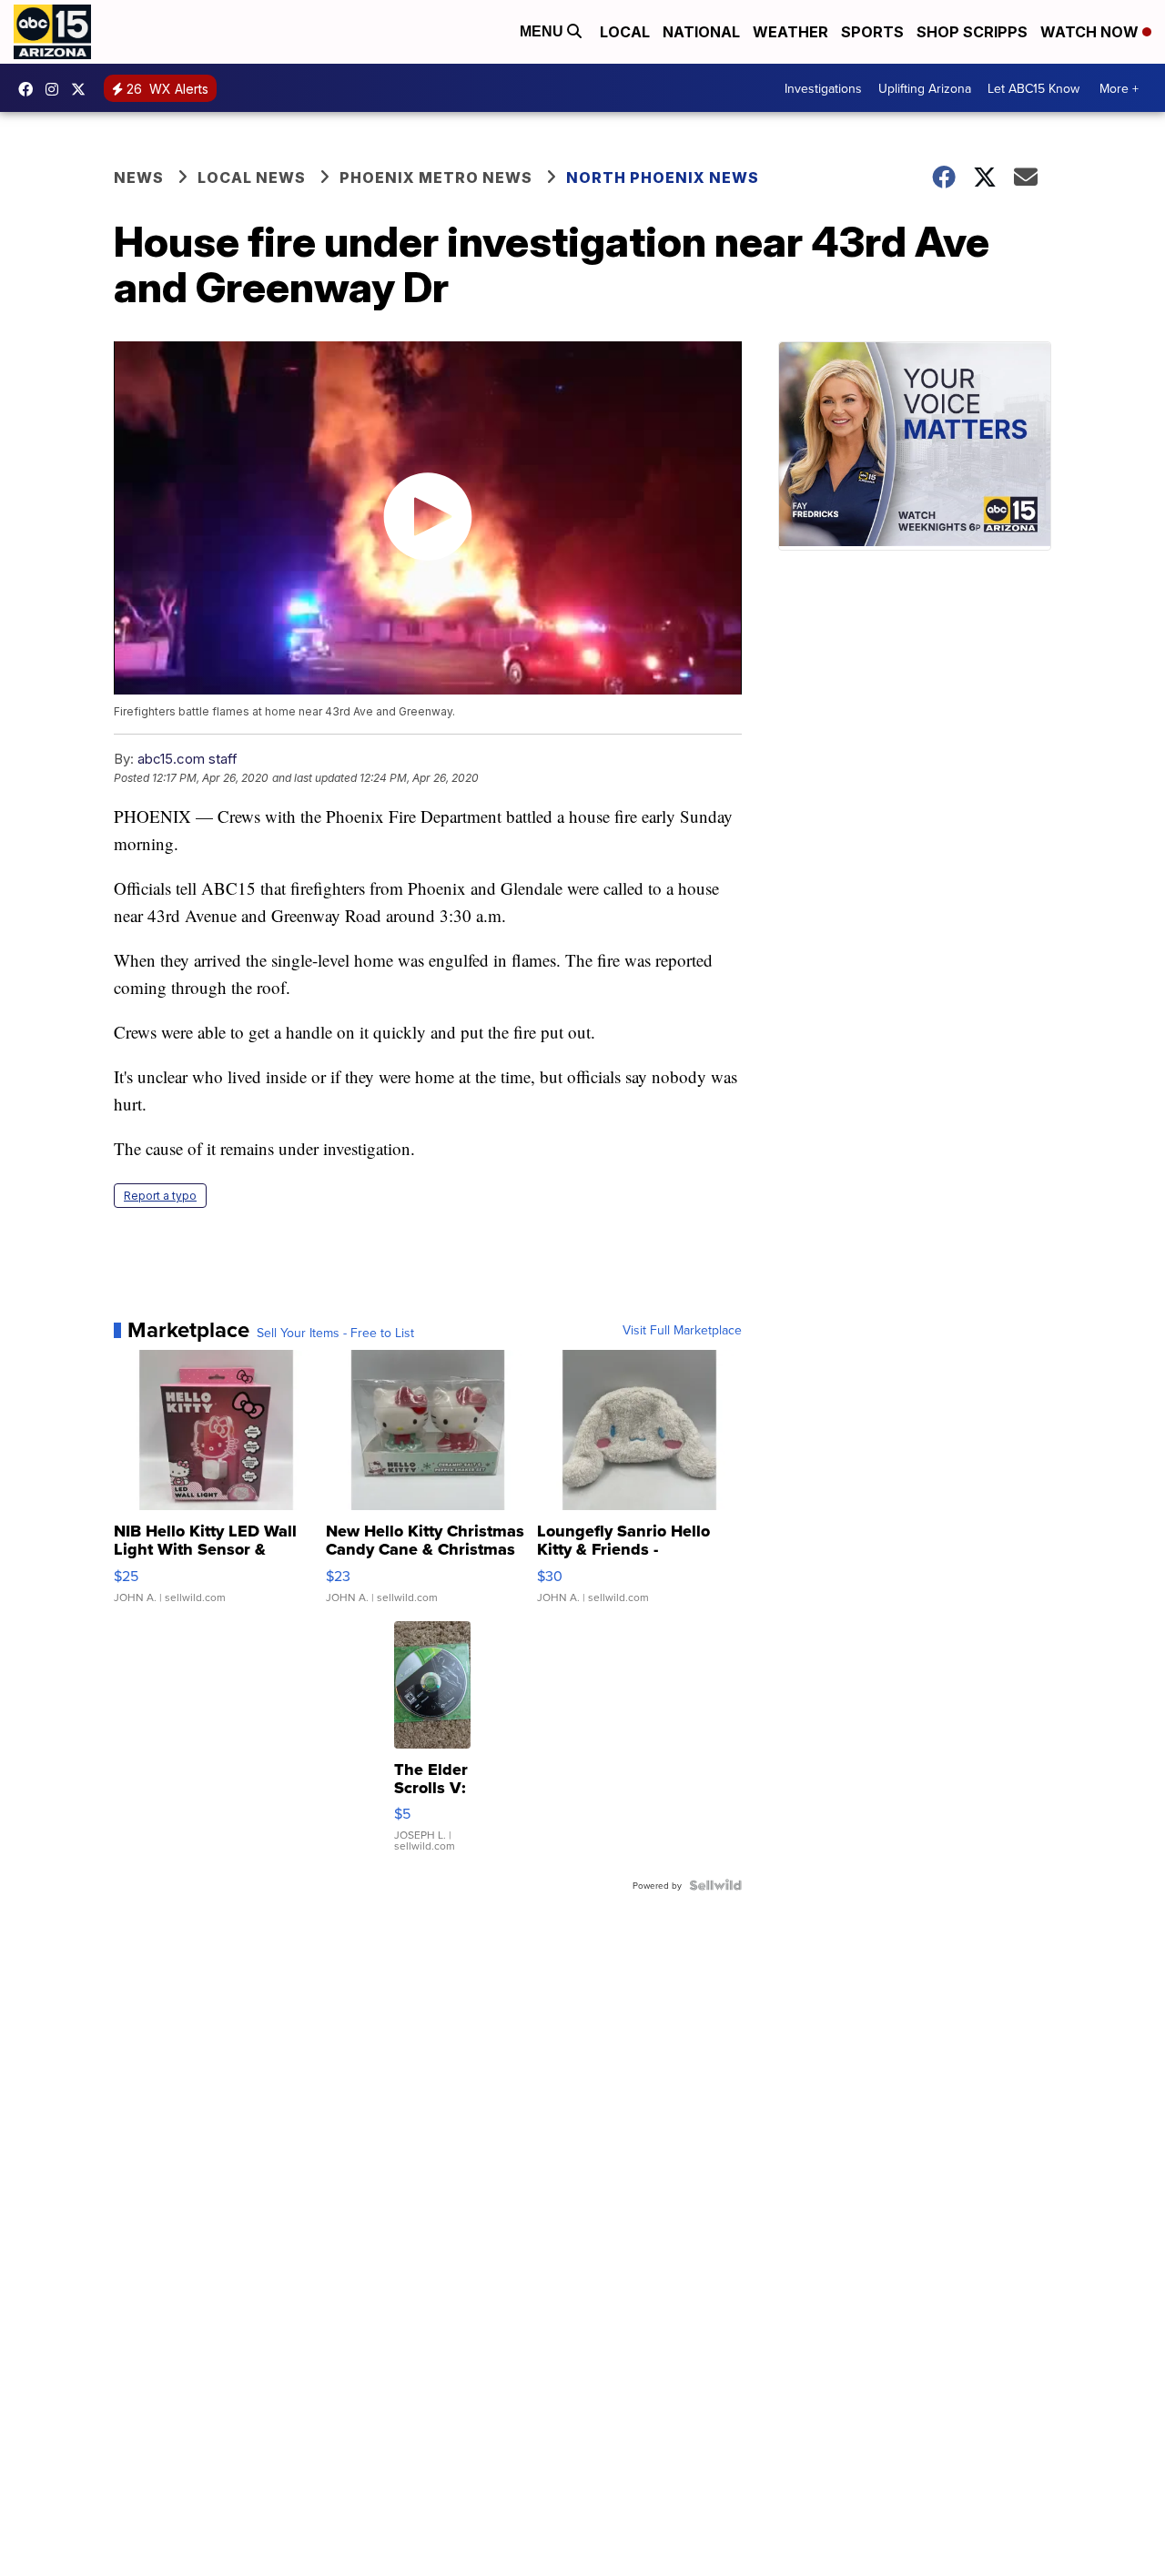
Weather (790, 32)
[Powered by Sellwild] (715, 1885)
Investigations (823, 88)
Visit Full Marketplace (682, 1330)
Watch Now (1091, 32)
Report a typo (160, 1196)
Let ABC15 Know (1033, 88)
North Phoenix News (663, 177)
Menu (543, 31)
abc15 (30, 89)
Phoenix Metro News (436, 177)
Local (625, 32)
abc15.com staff (187, 759)
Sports (872, 32)
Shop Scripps (972, 32)
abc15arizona (56, 89)
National (701, 32)
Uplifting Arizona (925, 88)
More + (1119, 88)
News (139, 177)
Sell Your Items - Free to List (335, 1333)
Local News (252, 177)
